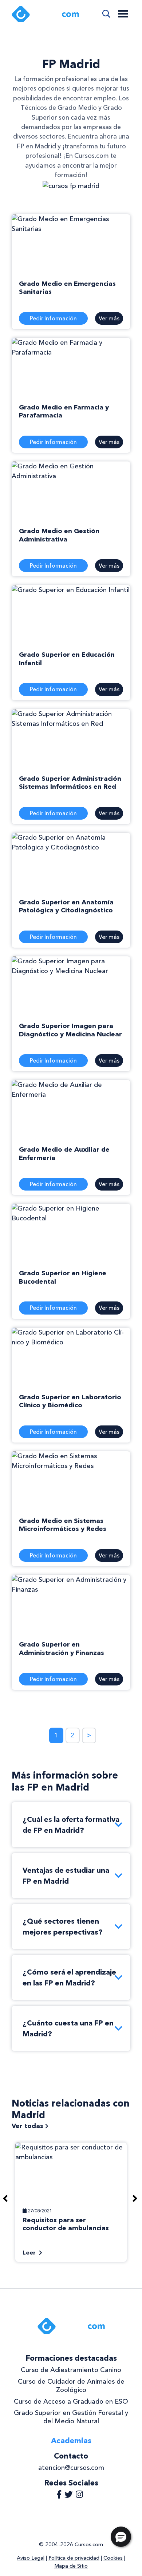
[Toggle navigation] (123, 14)
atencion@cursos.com (71, 2468)
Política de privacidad (74, 2558)
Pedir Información (53, 318)
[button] (121, 2537)
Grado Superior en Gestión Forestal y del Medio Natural (71, 2417)
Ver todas (28, 2126)
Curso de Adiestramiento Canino (71, 2370)
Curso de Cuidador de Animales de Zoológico (71, 2386)
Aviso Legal (31, 2558)
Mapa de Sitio (71, 2566)
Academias (71, 2441)
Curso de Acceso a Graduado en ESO (71, 2401)
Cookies (113, 2558)
